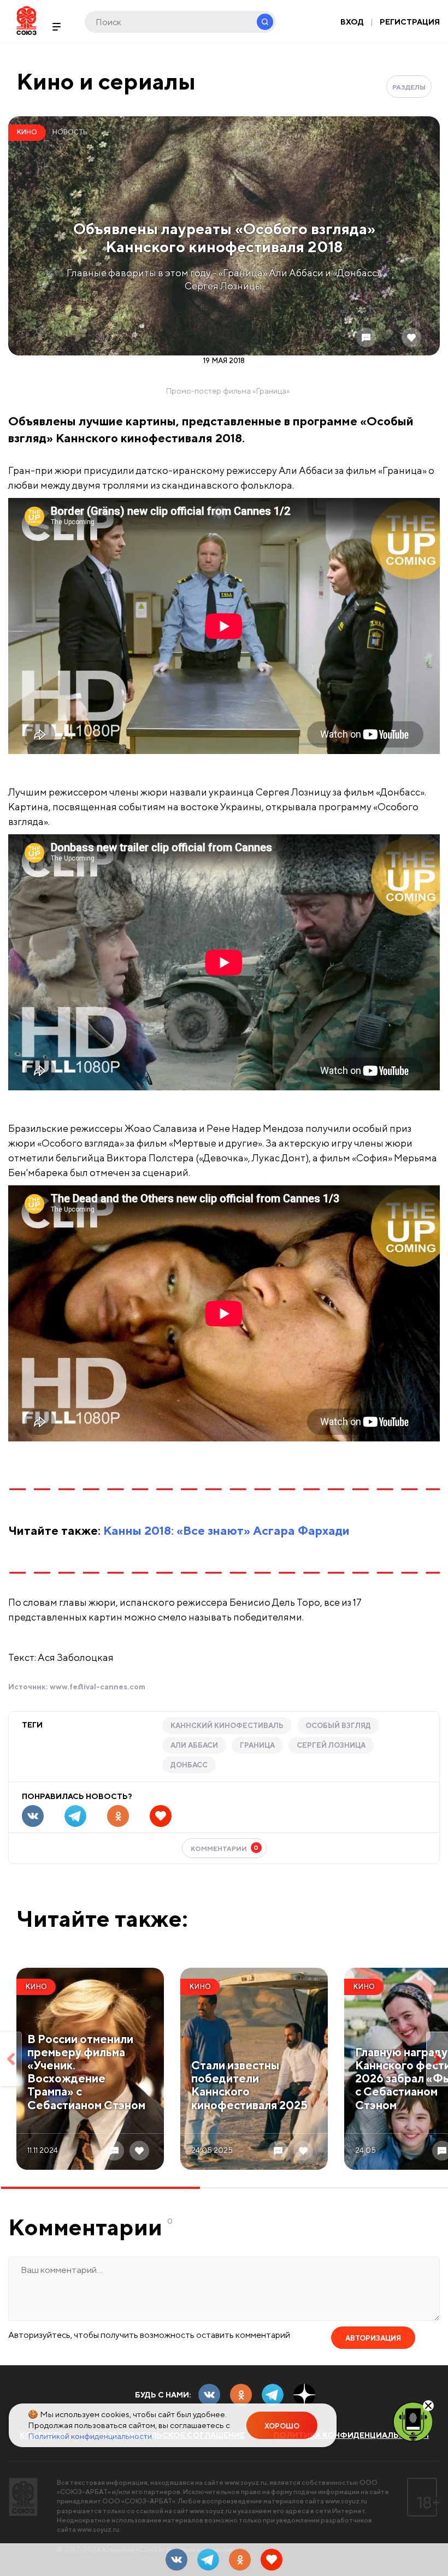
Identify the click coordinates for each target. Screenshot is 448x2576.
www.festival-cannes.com (98, 1687)
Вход (352, 22)
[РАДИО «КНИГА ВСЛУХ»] (413, 2421)
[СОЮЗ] (23, 2497)
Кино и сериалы (106, 81)
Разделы (409, 87)
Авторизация (373, 2338)
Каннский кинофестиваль (227, 1726)
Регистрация (410, 22)
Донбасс (189, 1765)
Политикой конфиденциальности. (91, 2436)
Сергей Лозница (331, 1745)
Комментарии (225, 1848)
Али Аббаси (194, 1745)
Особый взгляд (338, 1726)
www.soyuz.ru (246, 2482)
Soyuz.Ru (26, 20)
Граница (257, 1745)
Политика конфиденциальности (351, 2435)
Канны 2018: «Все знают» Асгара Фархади (226, 1530)
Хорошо (282, 2426)
